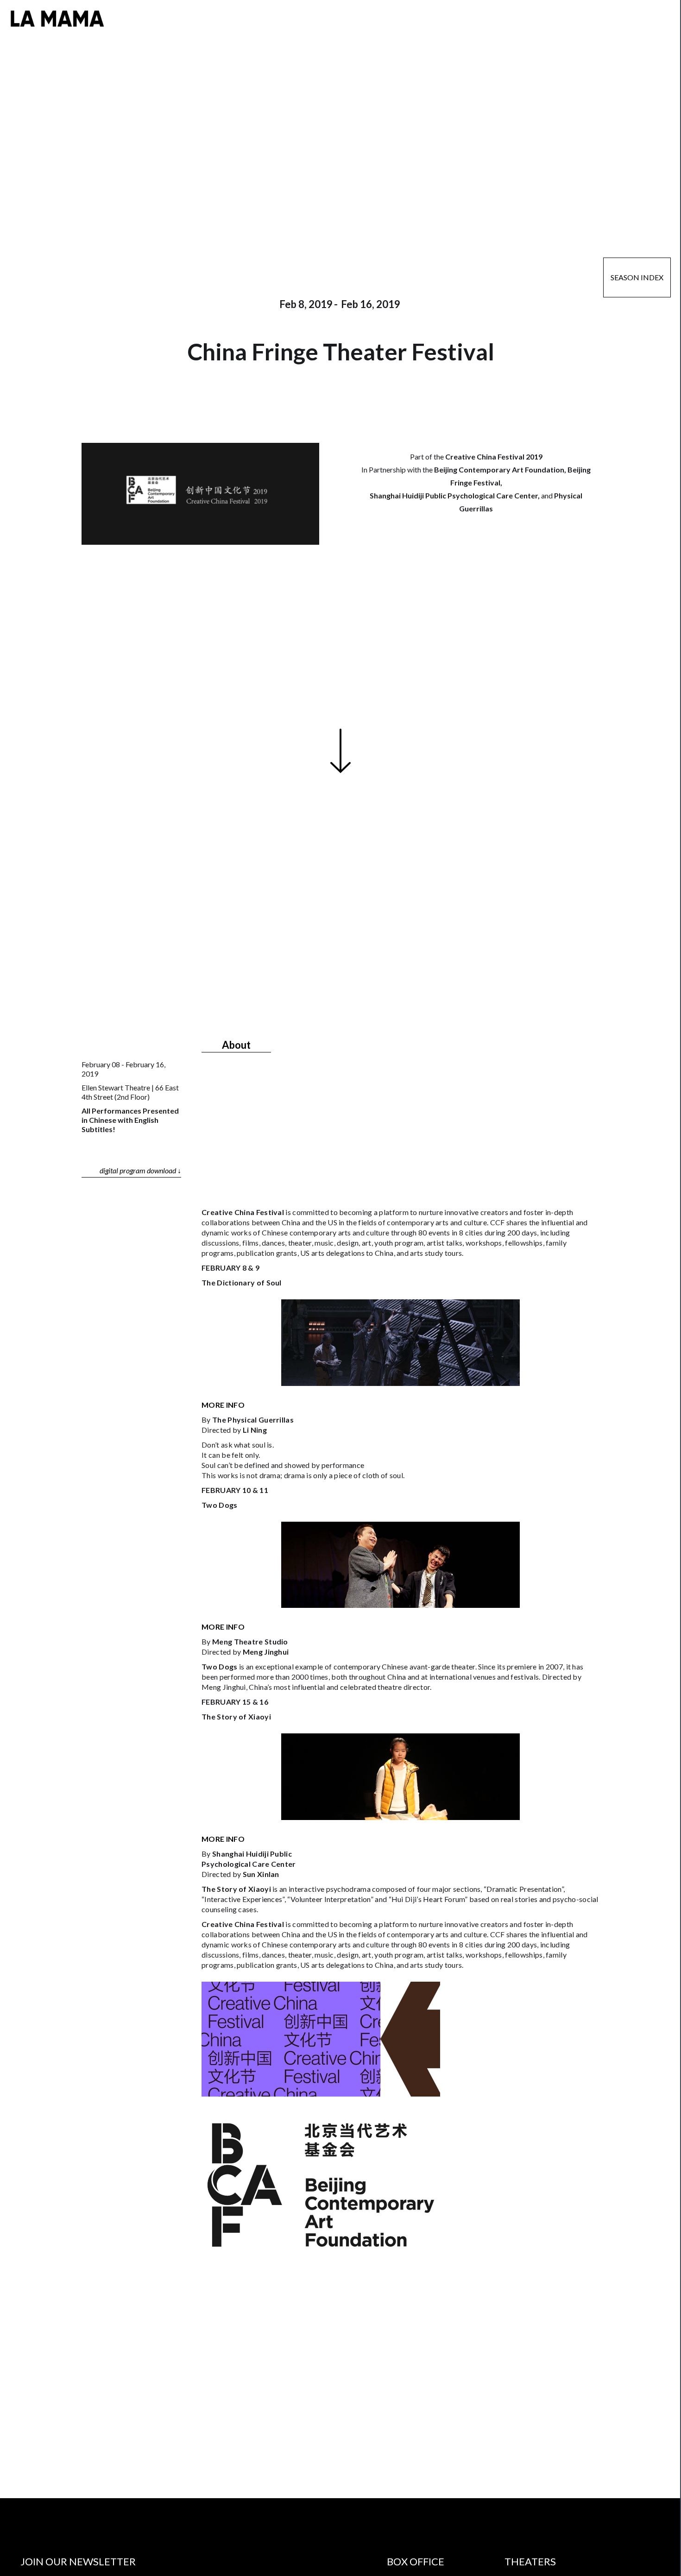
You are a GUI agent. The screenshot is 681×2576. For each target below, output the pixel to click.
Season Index (637, 277)
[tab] (236, 1043)
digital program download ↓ (140, 1170)
